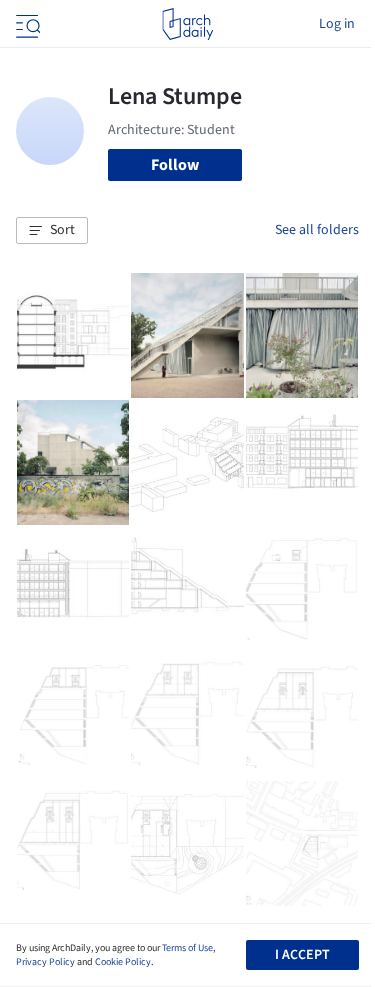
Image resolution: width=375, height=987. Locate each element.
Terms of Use (187, 948)
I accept (302, 955)
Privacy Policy (45, 962)
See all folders (317, 230)
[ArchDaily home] (187, 24)
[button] (52, 231)
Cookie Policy (123, 962)
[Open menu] (26, 24)
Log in (337, 24)
